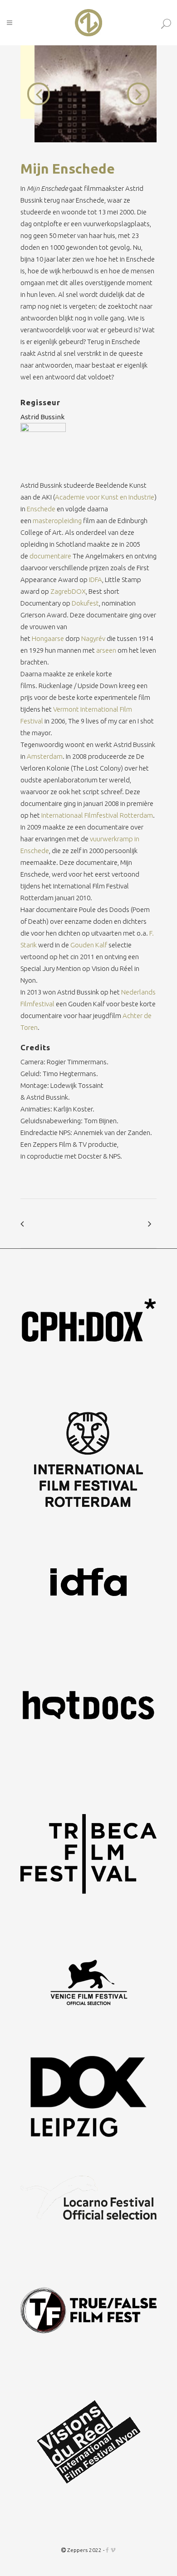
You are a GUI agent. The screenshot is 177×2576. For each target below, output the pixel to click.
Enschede (41, 509)
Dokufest (85, 603)
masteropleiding (57, 521)
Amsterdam (45, 756)
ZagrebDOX (68, 591)
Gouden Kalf (89, 945)
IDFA (96, 580)
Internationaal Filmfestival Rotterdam (97, 815)
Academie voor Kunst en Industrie (105, 497)
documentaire (50, 556)
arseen (106, 650)
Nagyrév (93, 638)
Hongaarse (48, 638)
